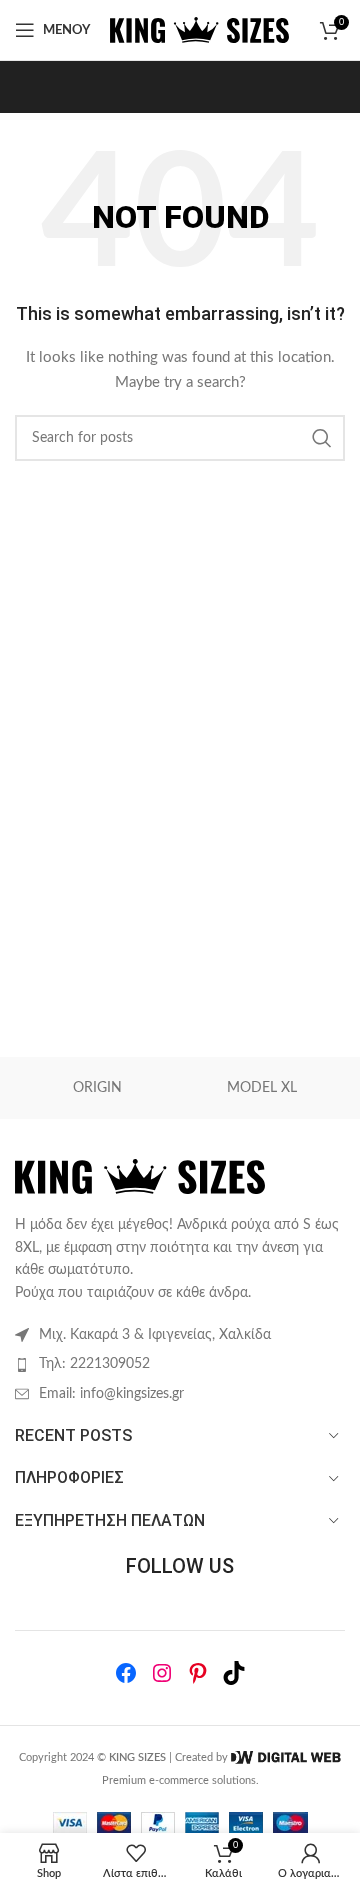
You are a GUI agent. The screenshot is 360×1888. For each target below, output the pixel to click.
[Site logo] (199, 30)
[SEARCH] (322, 438)
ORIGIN (97, 1088)
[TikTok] (234, 1673)
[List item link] (180, 1364)
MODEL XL (262, 1088)
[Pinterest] (198, 1673)
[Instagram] (162, 1673)
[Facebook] (126, 1673)
